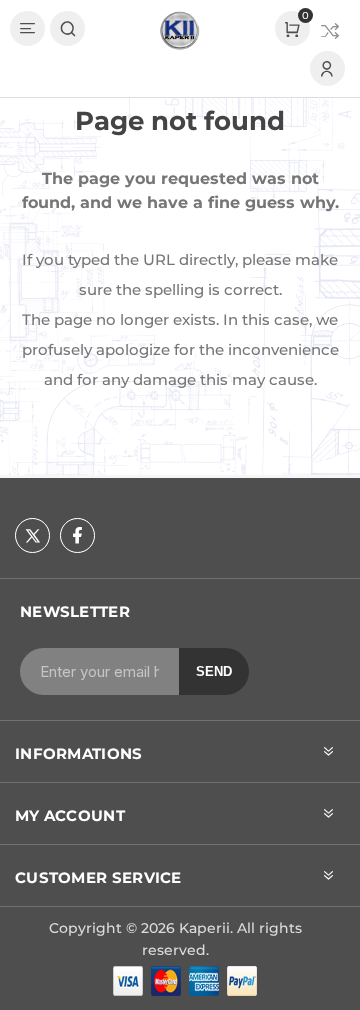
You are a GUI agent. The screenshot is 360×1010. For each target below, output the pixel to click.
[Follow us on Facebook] (77, 535)
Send (214, 671)
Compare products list (330, 31)
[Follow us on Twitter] (32, 535)
